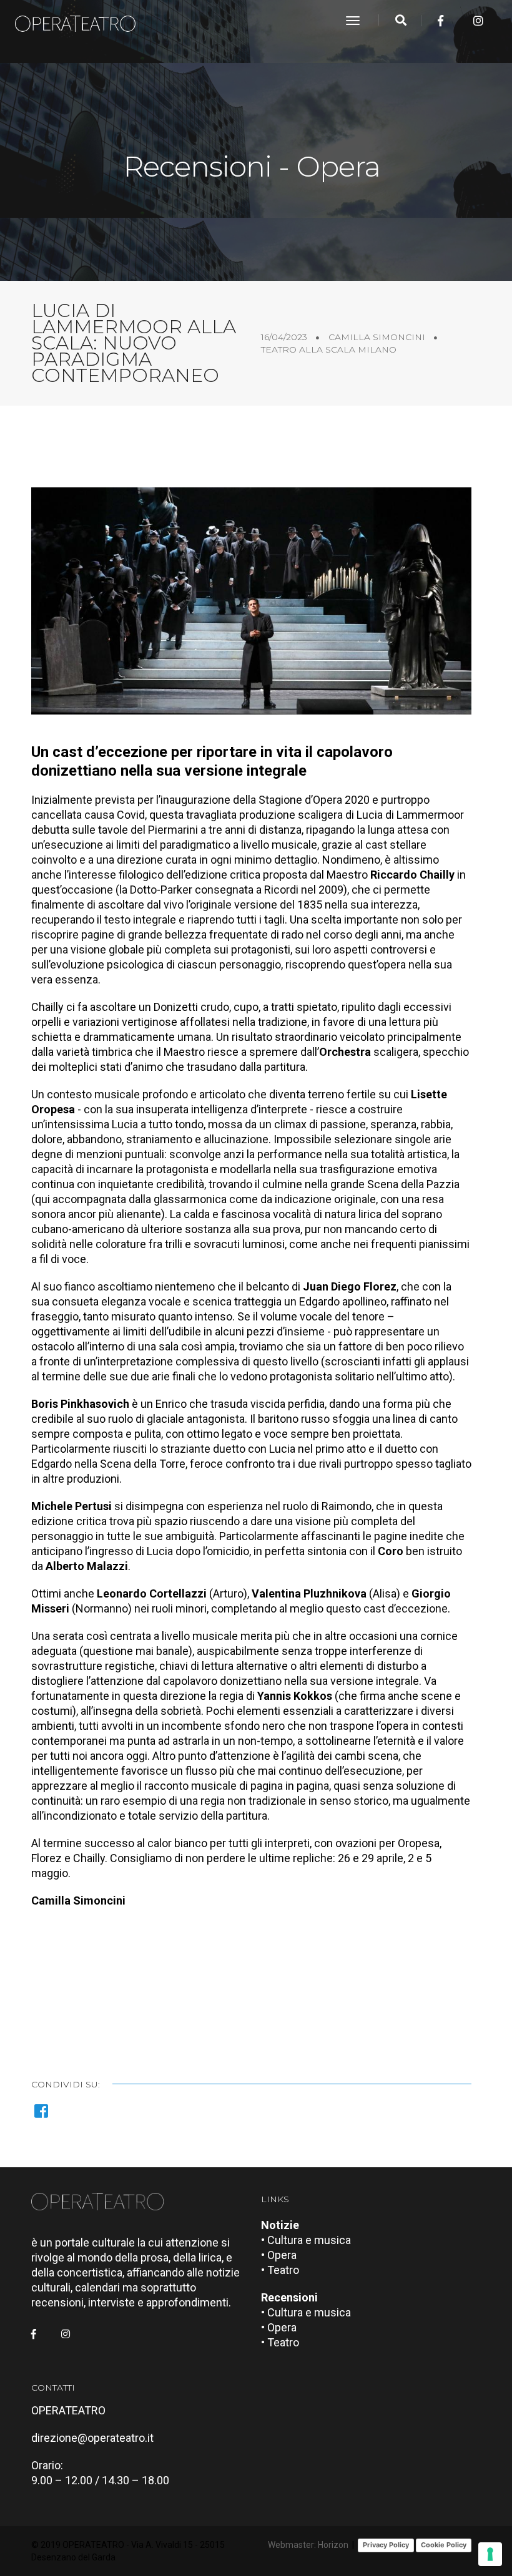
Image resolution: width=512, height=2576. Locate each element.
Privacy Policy (386, 2545)
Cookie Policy (444, 2545)
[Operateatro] (81, 21)
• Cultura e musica (306, 2240)
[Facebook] (441, 21)
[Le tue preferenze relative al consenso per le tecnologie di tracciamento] (490, 2554)
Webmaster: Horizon (308, 2545)
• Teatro (280, 2270)
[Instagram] (478, 21)
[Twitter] (460, 21)
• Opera (279, 2255)
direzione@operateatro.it (92, 2438)
